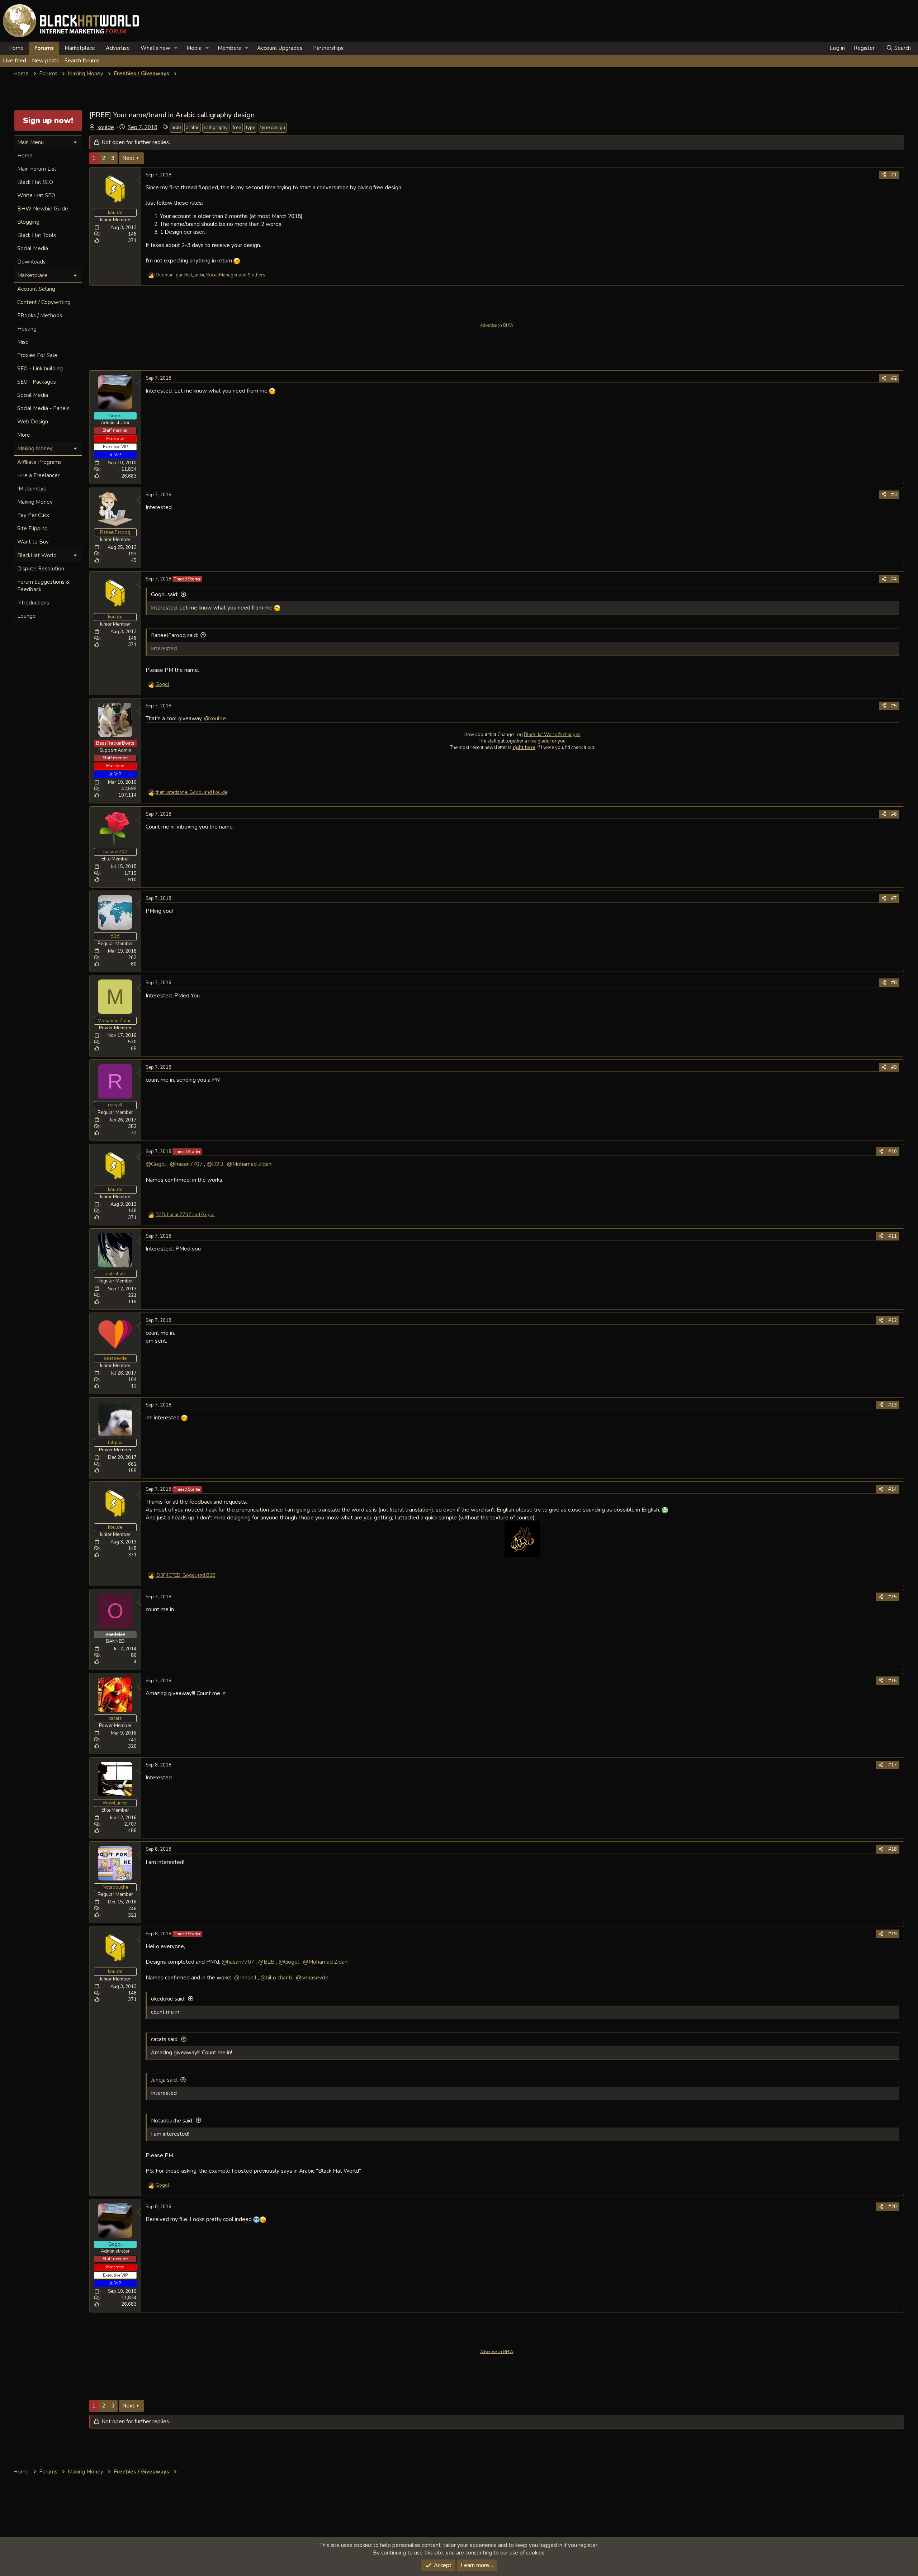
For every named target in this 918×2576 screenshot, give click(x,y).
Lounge (27, 616)
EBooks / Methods (40, 316)
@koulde (215, 718)
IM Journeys (32, 489)
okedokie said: (168, 1999)
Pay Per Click (33, 515)
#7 (894, 898)
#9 (894, 1067)
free (237, 128)
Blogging (28, 222)
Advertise (118, 48)
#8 (894, 983)
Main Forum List (37, 169)
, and (191, 792)
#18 (893, 1849)
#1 (894, 175)
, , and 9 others (210, 275)
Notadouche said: (172, 2121)
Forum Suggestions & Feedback (43, 586)
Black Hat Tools (37, 235)
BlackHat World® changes (552, 735)
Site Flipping (32, 528)
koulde (106, 127)
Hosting (27, 329)
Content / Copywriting (44, 302)
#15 (893, 1597)
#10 (893, 1152)
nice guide (539, 741)
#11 (893, 1236)
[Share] (884, 175)
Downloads (31, 262)
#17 (893, 1765)
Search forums (82, 61)
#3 (894, 495)
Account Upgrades (280, 48)
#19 (893, 1934)
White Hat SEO (36, 195)
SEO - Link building (40, 369)
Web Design (33, 422)
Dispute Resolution (41, 569)
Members (229, 48)
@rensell (245, 1977)
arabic (193, 128)
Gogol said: (165, 594)
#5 (894, 706)
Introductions (33, 603)
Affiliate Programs (39, 462)
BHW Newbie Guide (43, 209)
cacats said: (165, 2039)
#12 (893, 1320)
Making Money (35, 502)
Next (128, 158)
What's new (155, 48)
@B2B (215, 1164)
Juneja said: (164, 2080)
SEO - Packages (37, 382)
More (24, 435)
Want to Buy (33, 542)
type (251, 128)
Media (194, 48)
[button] (176, 48)
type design (273, 128)
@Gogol (156, 1164)
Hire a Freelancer (38, 475)
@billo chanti (276, 1977)
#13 (893, 1405)
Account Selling (36, 289)
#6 (894, 814)
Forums (44, 48)
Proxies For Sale (37, 355)
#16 (893, 1681)
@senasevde (312, 1977)
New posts (45, 61)
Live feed (15, 61)
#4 (894, 579)
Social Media (33, 248)
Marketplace (80, 48)
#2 (894, 378)
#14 (893, 1489)
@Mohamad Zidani (250, 1164)
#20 (893, 2207)
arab (176, 128)
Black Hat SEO (35, 182)
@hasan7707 (186, 1164)
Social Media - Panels (43, 408)
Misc (23, 342)
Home (16, 48)
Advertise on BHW (497, 325)
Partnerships (328, 48)
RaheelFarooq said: (174, 635)
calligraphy (216, 128)
